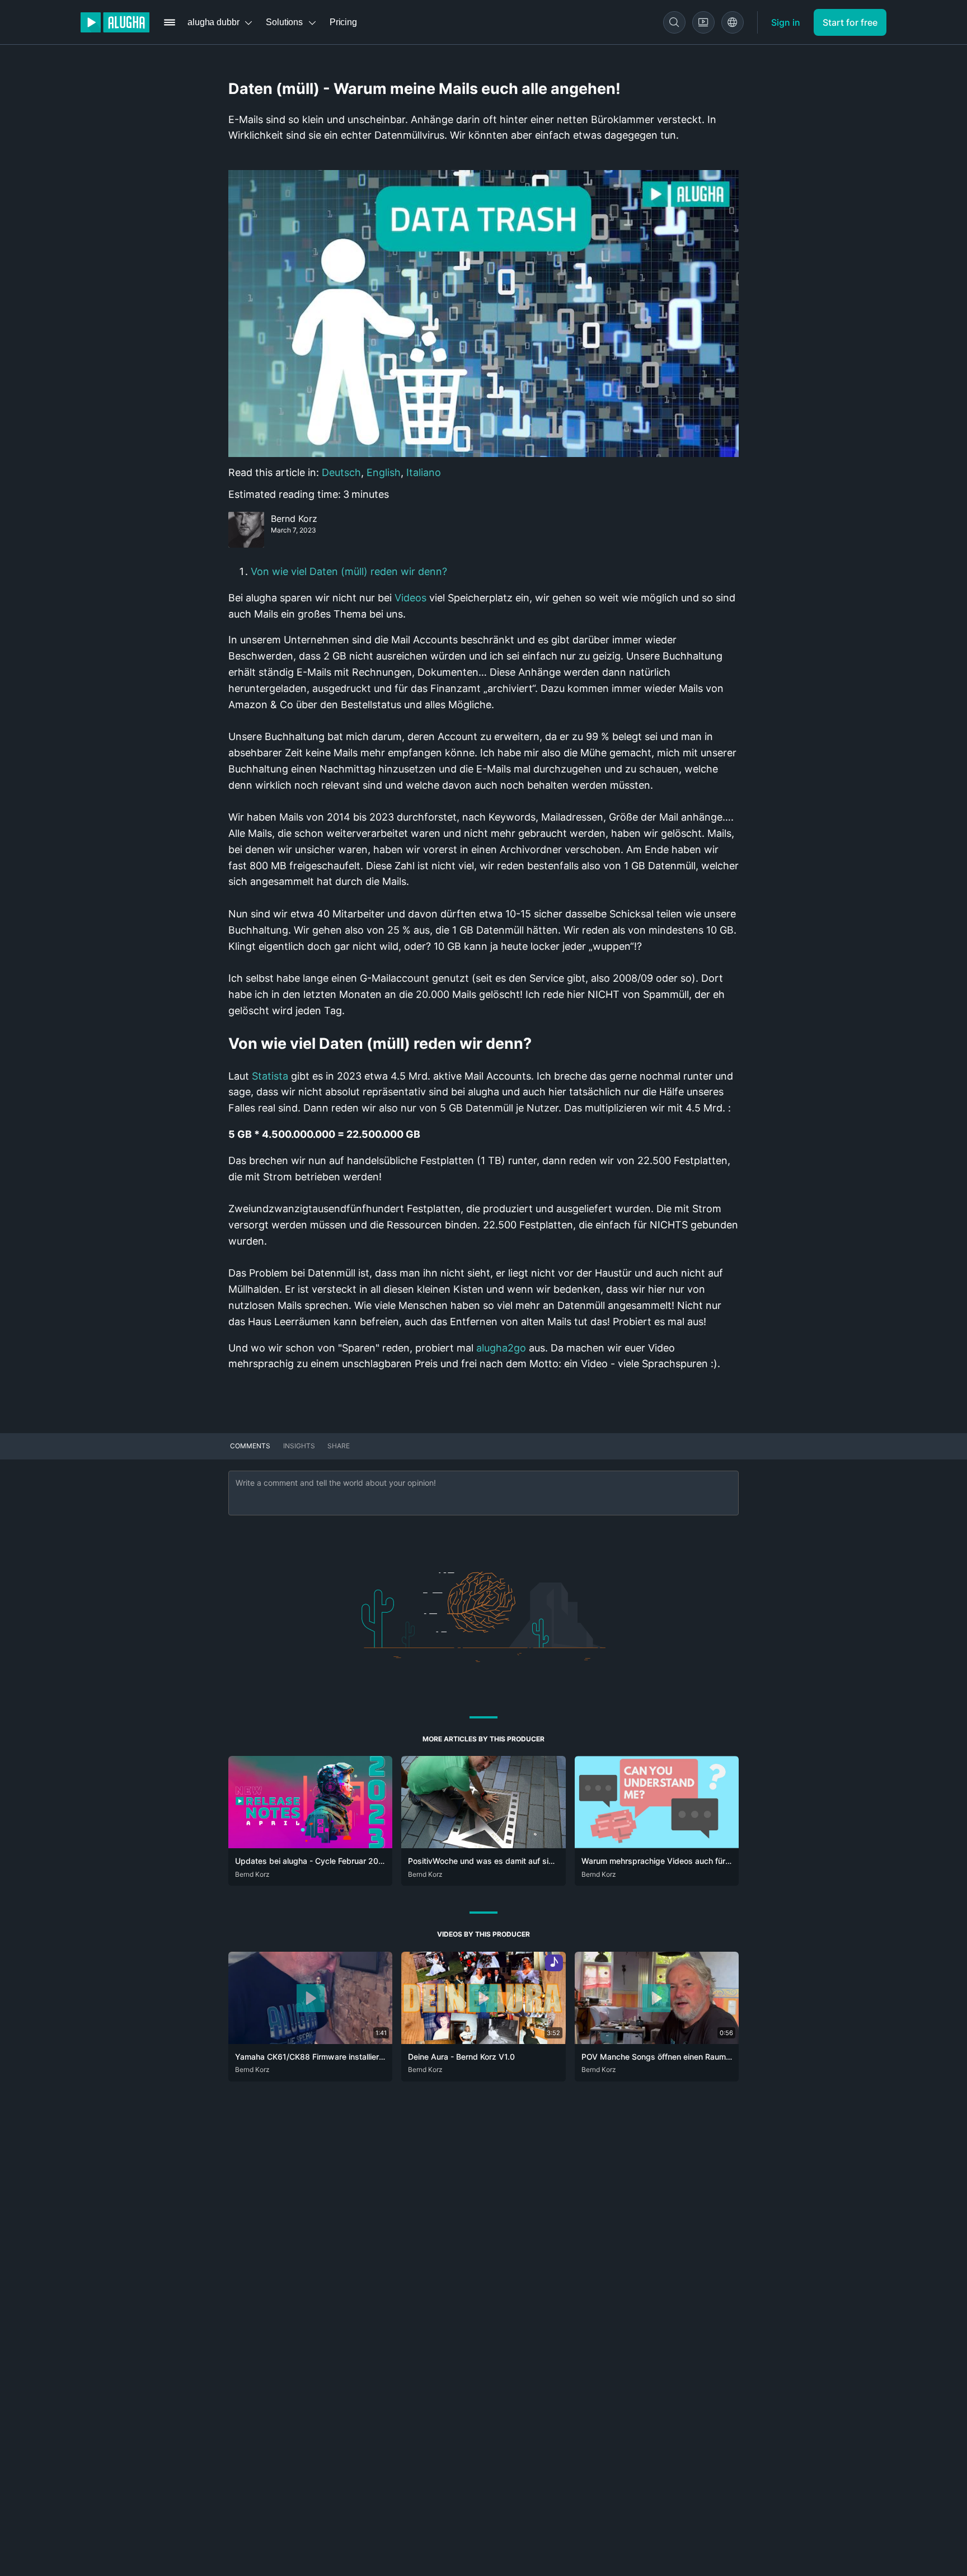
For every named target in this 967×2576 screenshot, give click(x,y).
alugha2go (501, 1348)
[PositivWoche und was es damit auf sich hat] (483, 1845)
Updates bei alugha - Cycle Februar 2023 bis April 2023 (339, 1861)
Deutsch (341, 472)
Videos (410, 598)
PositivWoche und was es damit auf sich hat (490, 1861)
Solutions (284, 22)
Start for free (850, 22)
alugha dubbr (213, 22)
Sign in (786, 22)
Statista (270, 1076)
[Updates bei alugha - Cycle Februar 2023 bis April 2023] (310, 1845)
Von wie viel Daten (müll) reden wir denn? (349, 571)
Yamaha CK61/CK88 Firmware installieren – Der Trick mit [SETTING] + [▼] (371, 2057)
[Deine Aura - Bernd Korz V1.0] (483, 2041)
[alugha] (115, 22)
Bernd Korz (294, 519)
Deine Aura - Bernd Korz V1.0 (461, 2057)
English (384, 472)
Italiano (424, 472)
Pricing (343, 22)
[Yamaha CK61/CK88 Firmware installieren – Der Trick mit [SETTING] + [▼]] (310, 2041)
